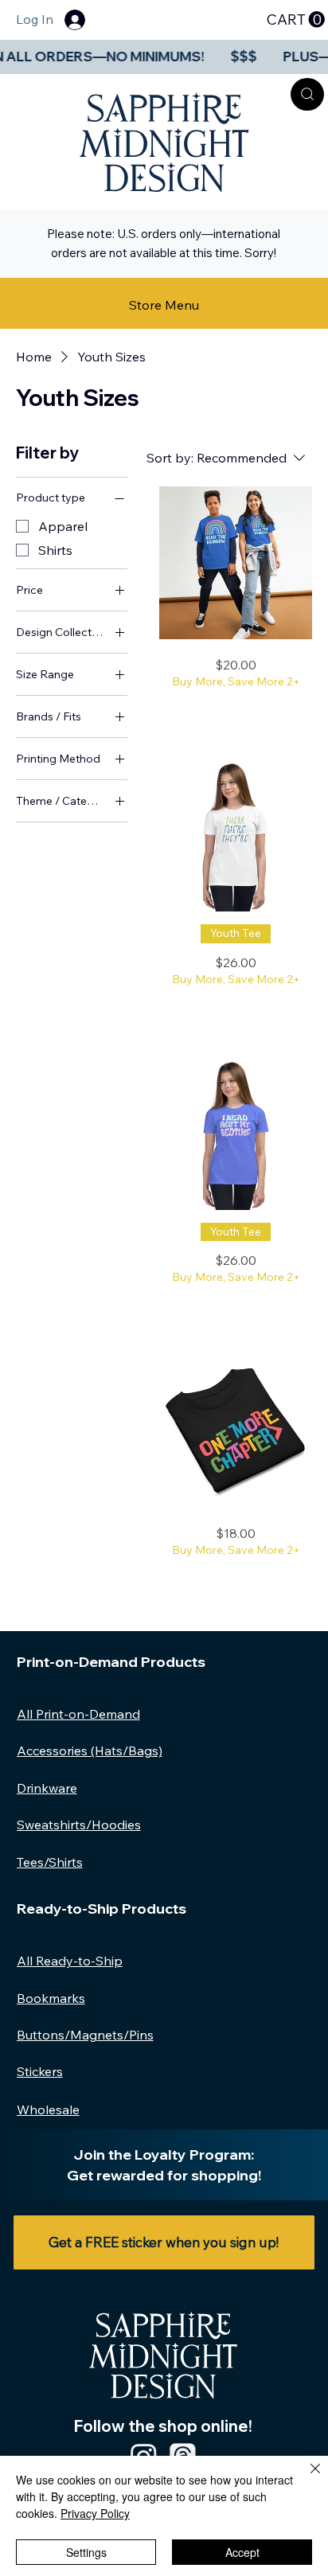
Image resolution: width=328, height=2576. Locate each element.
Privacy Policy (95, 2513)
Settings (86, 2552)
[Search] (307, 94)
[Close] (306, 2478)
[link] (295, 20)
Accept (242, 2552)
